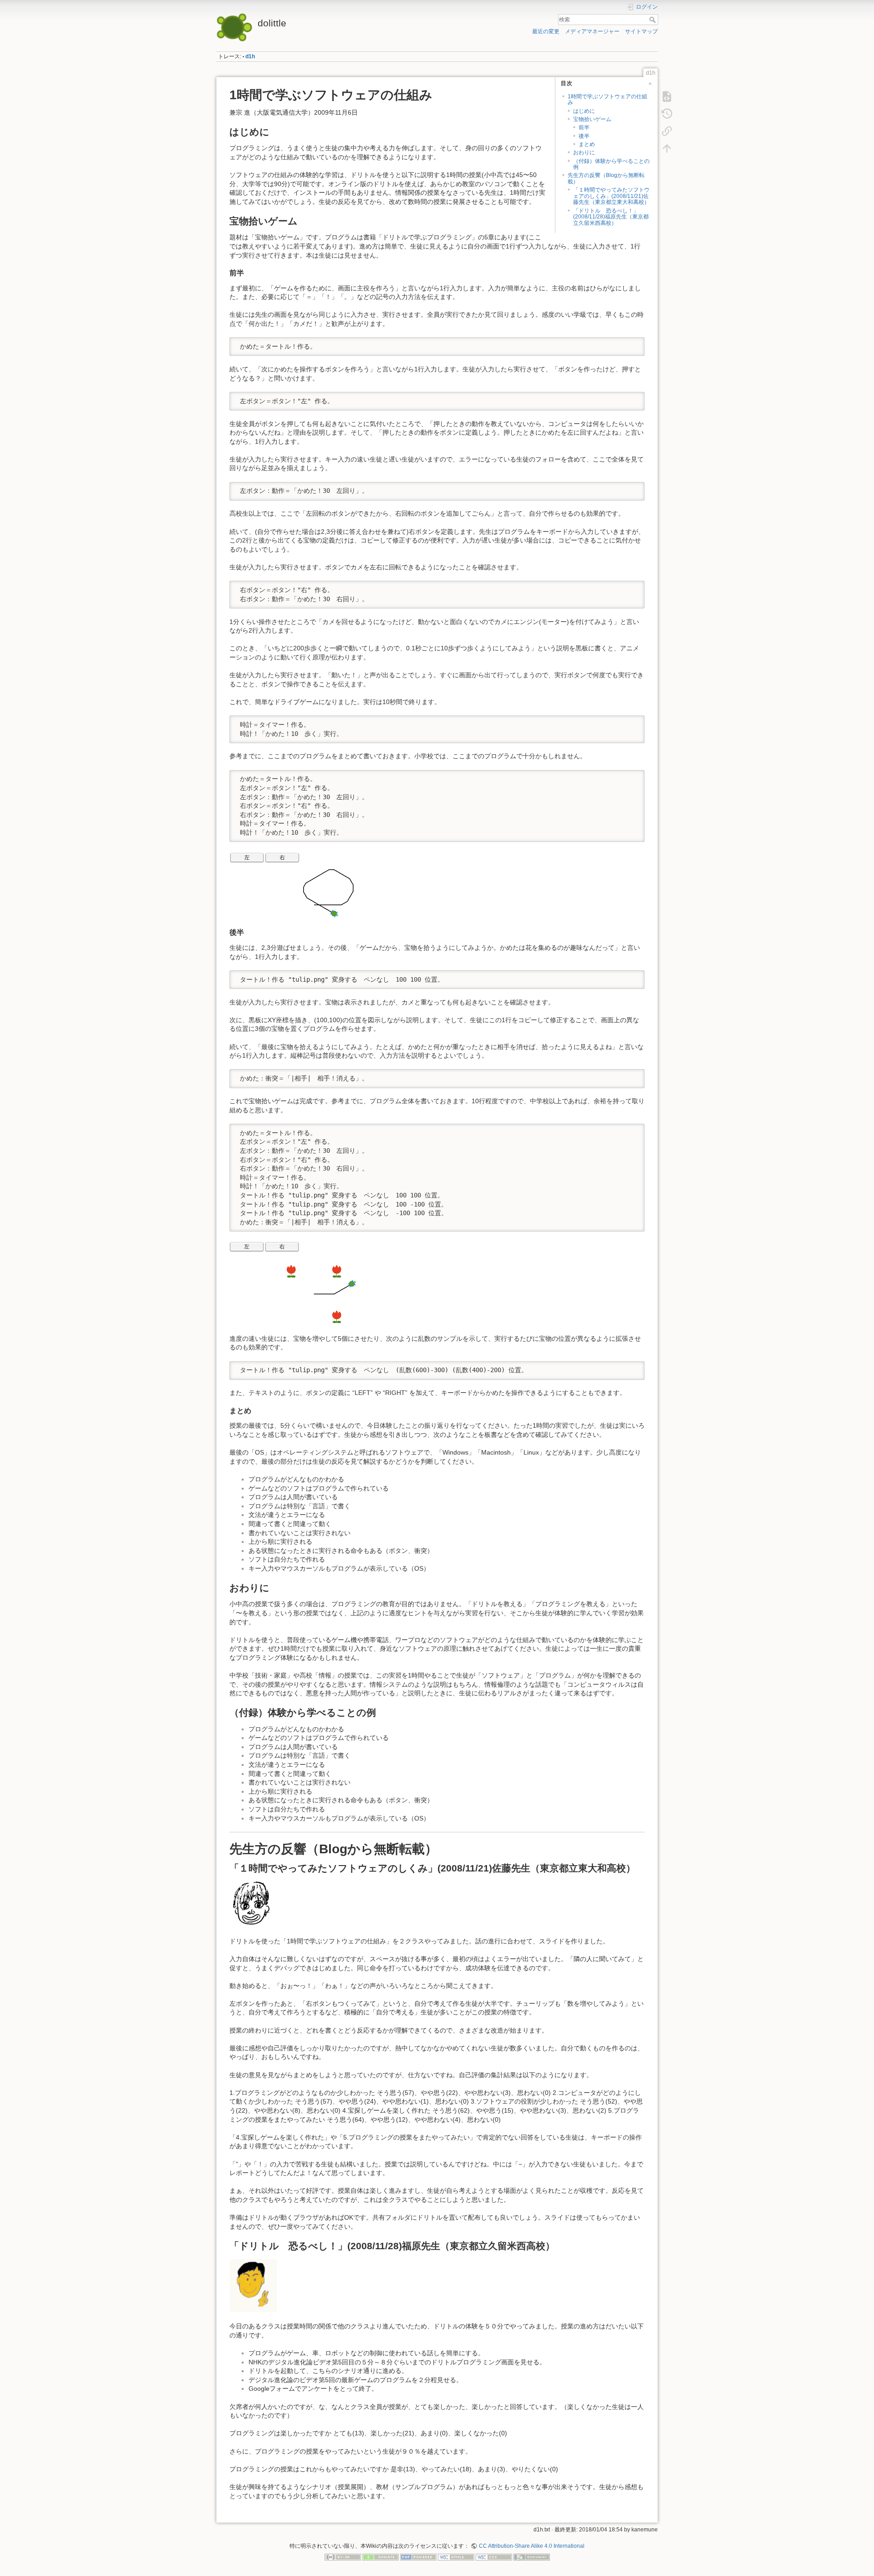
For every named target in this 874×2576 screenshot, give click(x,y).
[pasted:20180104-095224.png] (293, 1283)
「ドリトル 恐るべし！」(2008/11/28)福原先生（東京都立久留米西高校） (611, 217)
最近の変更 (546, 31)
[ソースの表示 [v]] (667, 96)
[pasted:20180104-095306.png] (253, 2285)
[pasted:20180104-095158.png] (292, 885)
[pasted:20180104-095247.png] (251, 1904)
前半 (584, 127)
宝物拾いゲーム (592, 119)
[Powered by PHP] (418, 2557)
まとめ (587, 144)
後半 (584, 136)
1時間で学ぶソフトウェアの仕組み (607, 99)
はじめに (584, 111)
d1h (250, 56)
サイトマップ (641, 31)
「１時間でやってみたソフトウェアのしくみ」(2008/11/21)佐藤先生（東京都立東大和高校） (611, 196)
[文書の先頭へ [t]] (667, 148)
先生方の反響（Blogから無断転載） (606, 178)
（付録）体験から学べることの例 (611, 164)
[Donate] (381, 2557)
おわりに (584, 152)
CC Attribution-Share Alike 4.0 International (531, 2546)
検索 (653, 20)
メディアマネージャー (592, 31)
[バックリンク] (667, 131)
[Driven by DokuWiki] (532, 2557)
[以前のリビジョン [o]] (667, 114)
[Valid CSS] (494, 2557)
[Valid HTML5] (456, 2557)
